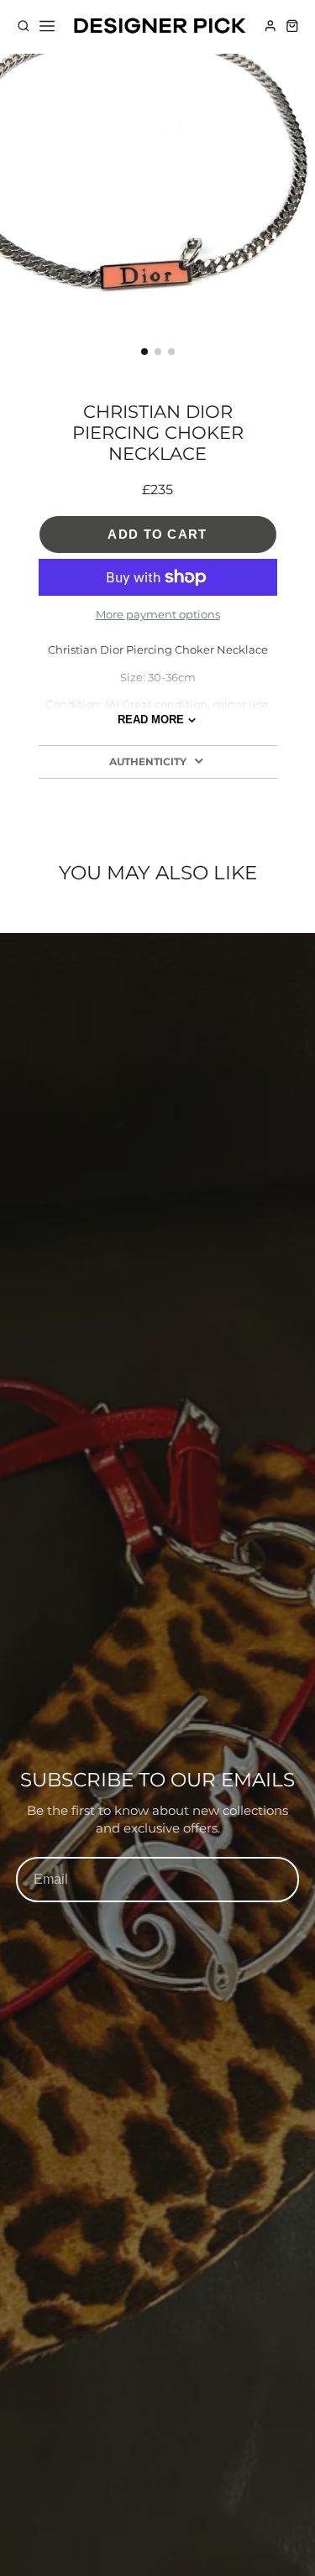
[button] (144, 352)
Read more (151, 720)
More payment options (158, 614)
